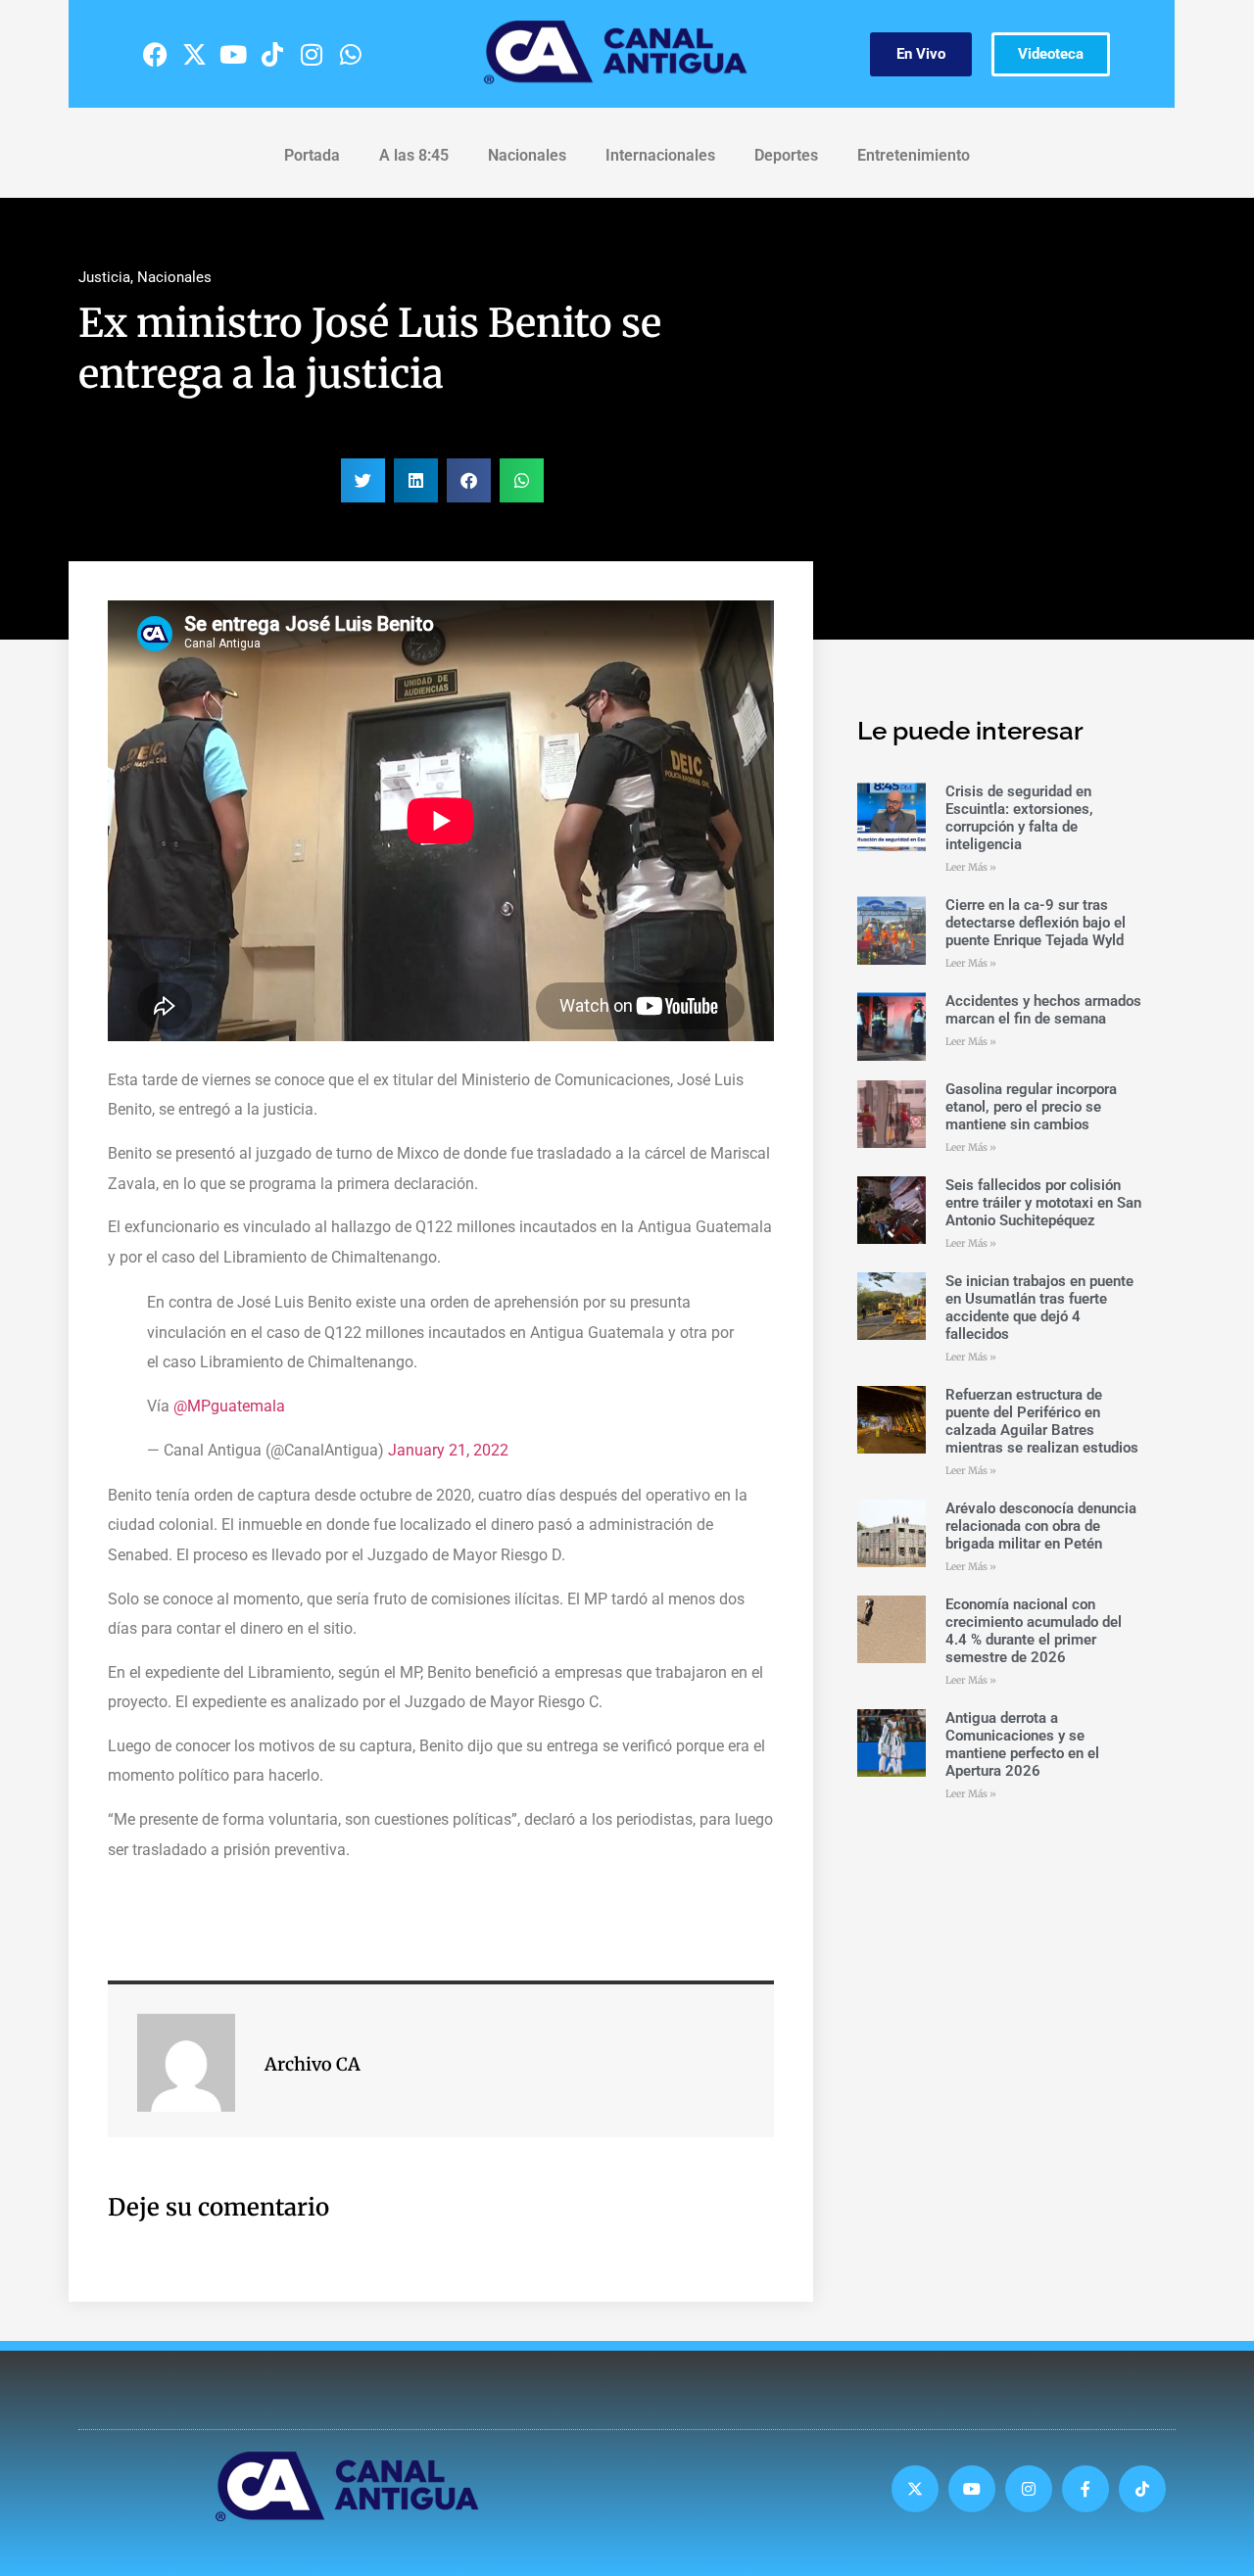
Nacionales (527, 155)
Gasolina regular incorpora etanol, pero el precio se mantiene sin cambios (1031, 1107)
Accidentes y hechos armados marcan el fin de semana (1043, 1010)
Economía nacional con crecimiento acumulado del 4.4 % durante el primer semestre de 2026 (1034, 1631)
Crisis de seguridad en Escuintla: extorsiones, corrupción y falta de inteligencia (1019, 818)
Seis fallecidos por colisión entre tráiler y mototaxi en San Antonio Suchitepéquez (1043, 1203)
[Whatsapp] (351, 54)
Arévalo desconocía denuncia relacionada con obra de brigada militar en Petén (1041, 1526)
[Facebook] (155, 54)
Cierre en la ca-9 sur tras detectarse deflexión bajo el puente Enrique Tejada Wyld (1036, 923)
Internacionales (660, 155)
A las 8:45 (414, 155)
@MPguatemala (229, 1406)
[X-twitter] (194, 54)
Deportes (786, 155)
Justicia (104, 277)
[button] (363, 480)
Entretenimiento (914, 155)
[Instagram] (312, 54)
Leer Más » (971, 867)
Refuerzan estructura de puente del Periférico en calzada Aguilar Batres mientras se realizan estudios (1042, 1421)
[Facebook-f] (1085, 2489)
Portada (312, 155)
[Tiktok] (272, 54)
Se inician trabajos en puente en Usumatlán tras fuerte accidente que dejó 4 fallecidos (1039, 1308)
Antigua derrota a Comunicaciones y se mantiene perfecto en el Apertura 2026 (1022, 1744)
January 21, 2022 (448, 1450)
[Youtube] (233, 54)
